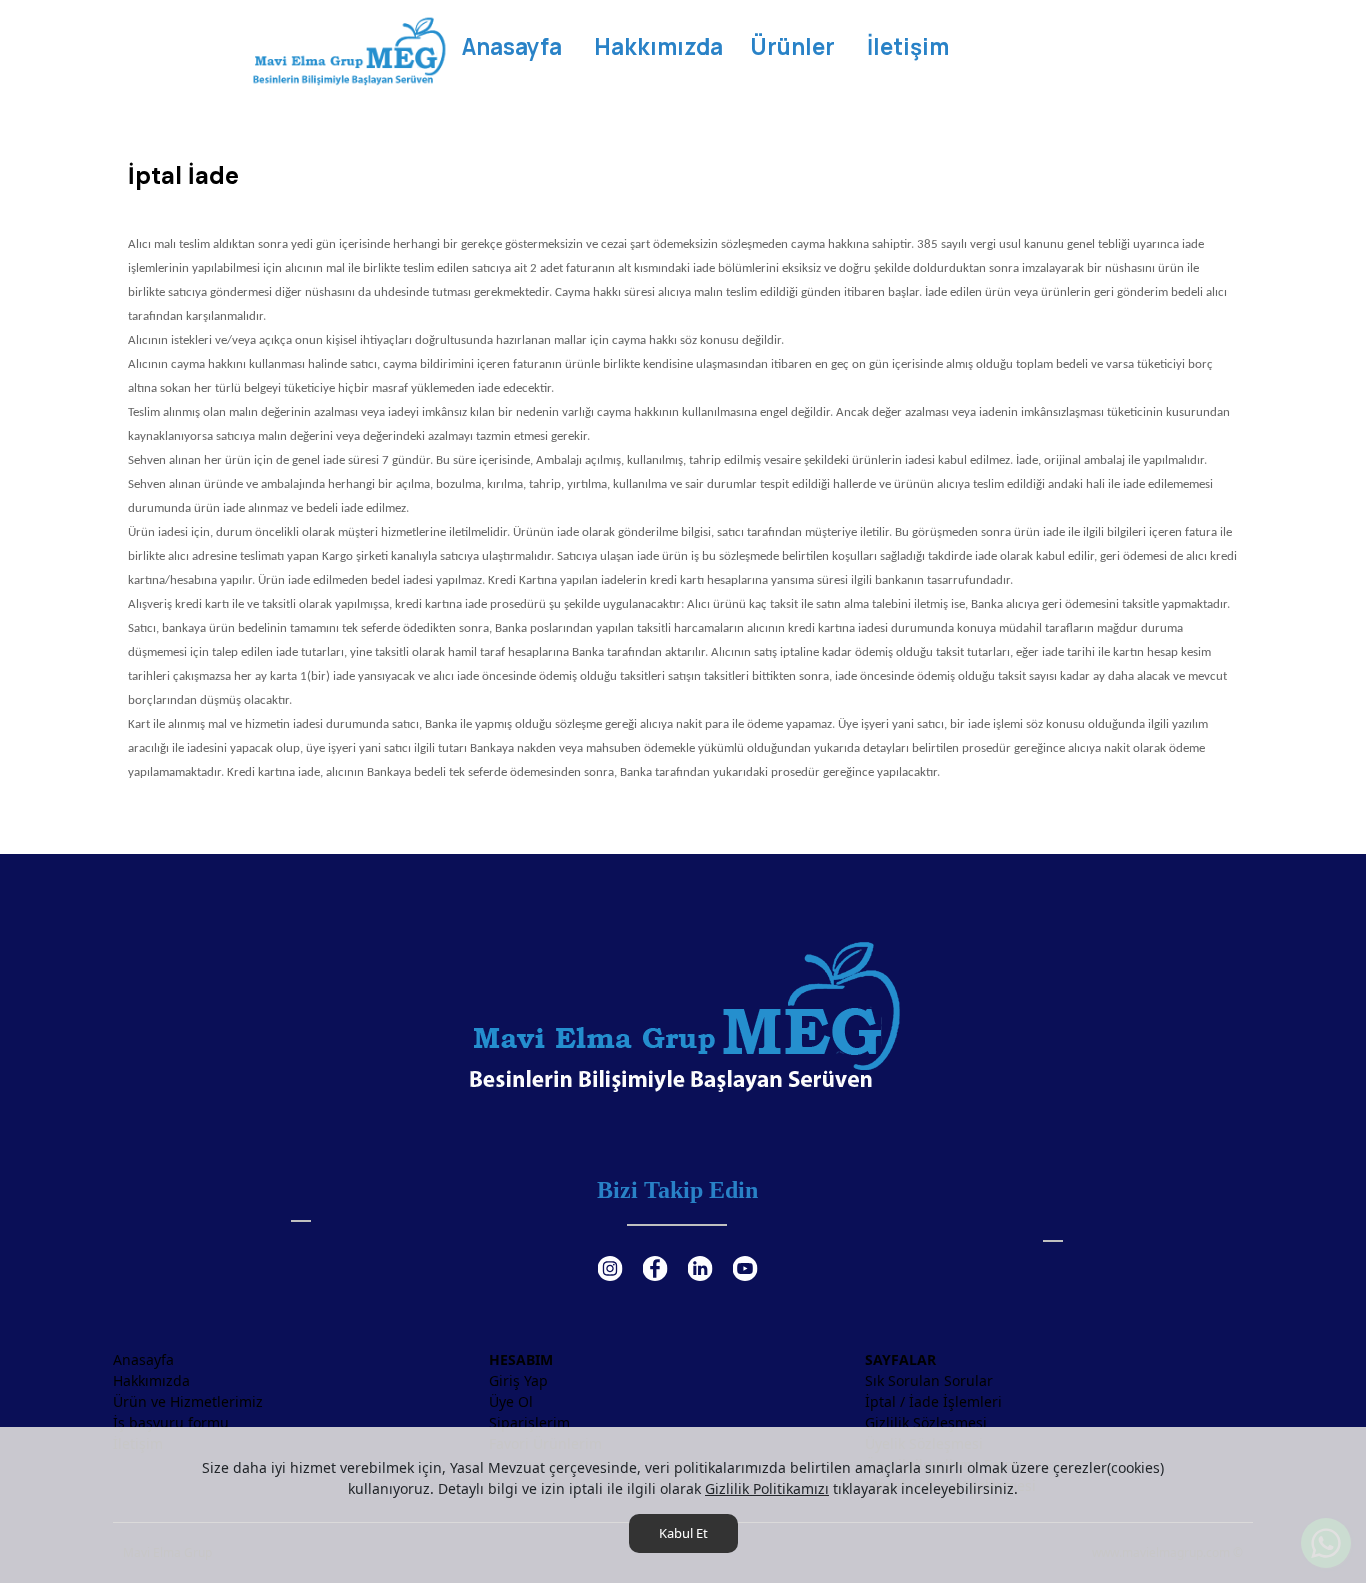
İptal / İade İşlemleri (933, 1401)
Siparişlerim (529, 1422)
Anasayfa (143, 1359)
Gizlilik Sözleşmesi (926, 1422)
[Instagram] (609, 1256)
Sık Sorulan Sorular (929, 1380)
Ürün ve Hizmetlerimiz (188, 1401)
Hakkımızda (151, 1380)
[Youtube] (744, 1256)
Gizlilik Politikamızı (767, 1488)
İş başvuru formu (171, 1422)
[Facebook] (654, 1256)
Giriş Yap (518, 1380)
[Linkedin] (699, 1256)
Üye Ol (511, 1401)
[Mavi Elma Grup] (348, 50)
